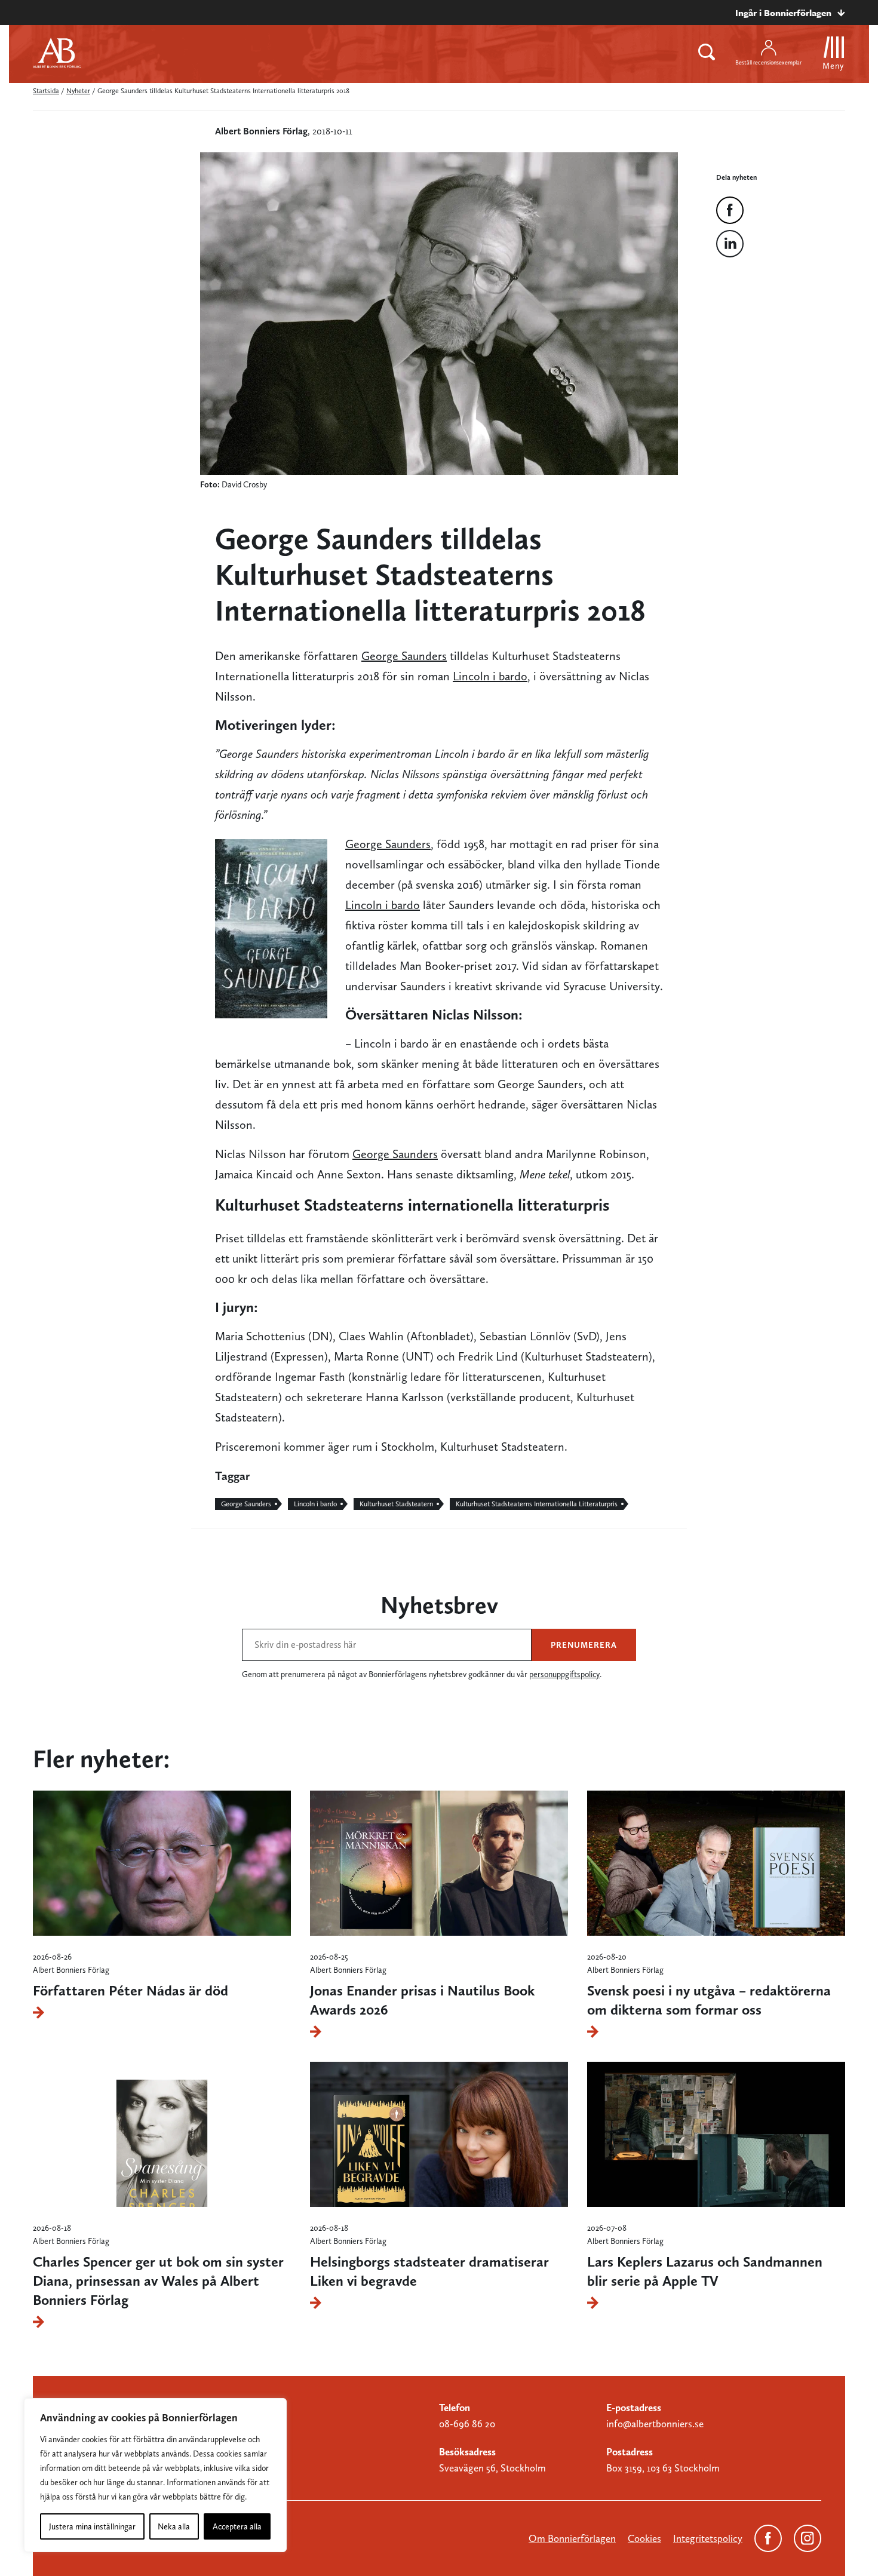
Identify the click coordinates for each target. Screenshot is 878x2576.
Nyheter (78, 91)
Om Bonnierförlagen (572, 2538)
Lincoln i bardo (490, 676)
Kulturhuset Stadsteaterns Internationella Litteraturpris (537, 1504)
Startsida (46, 91)
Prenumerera (584, 1645)
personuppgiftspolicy (564, 1674)
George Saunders (404, 656)
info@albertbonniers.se (655, 2424)
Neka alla (174, 2526)
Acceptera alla (237, 2526)
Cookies (644, 2538)
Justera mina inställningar (92, 2526)
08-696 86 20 (467, 2424)
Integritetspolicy (708, 2538)
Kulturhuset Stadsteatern (396, 1504)
